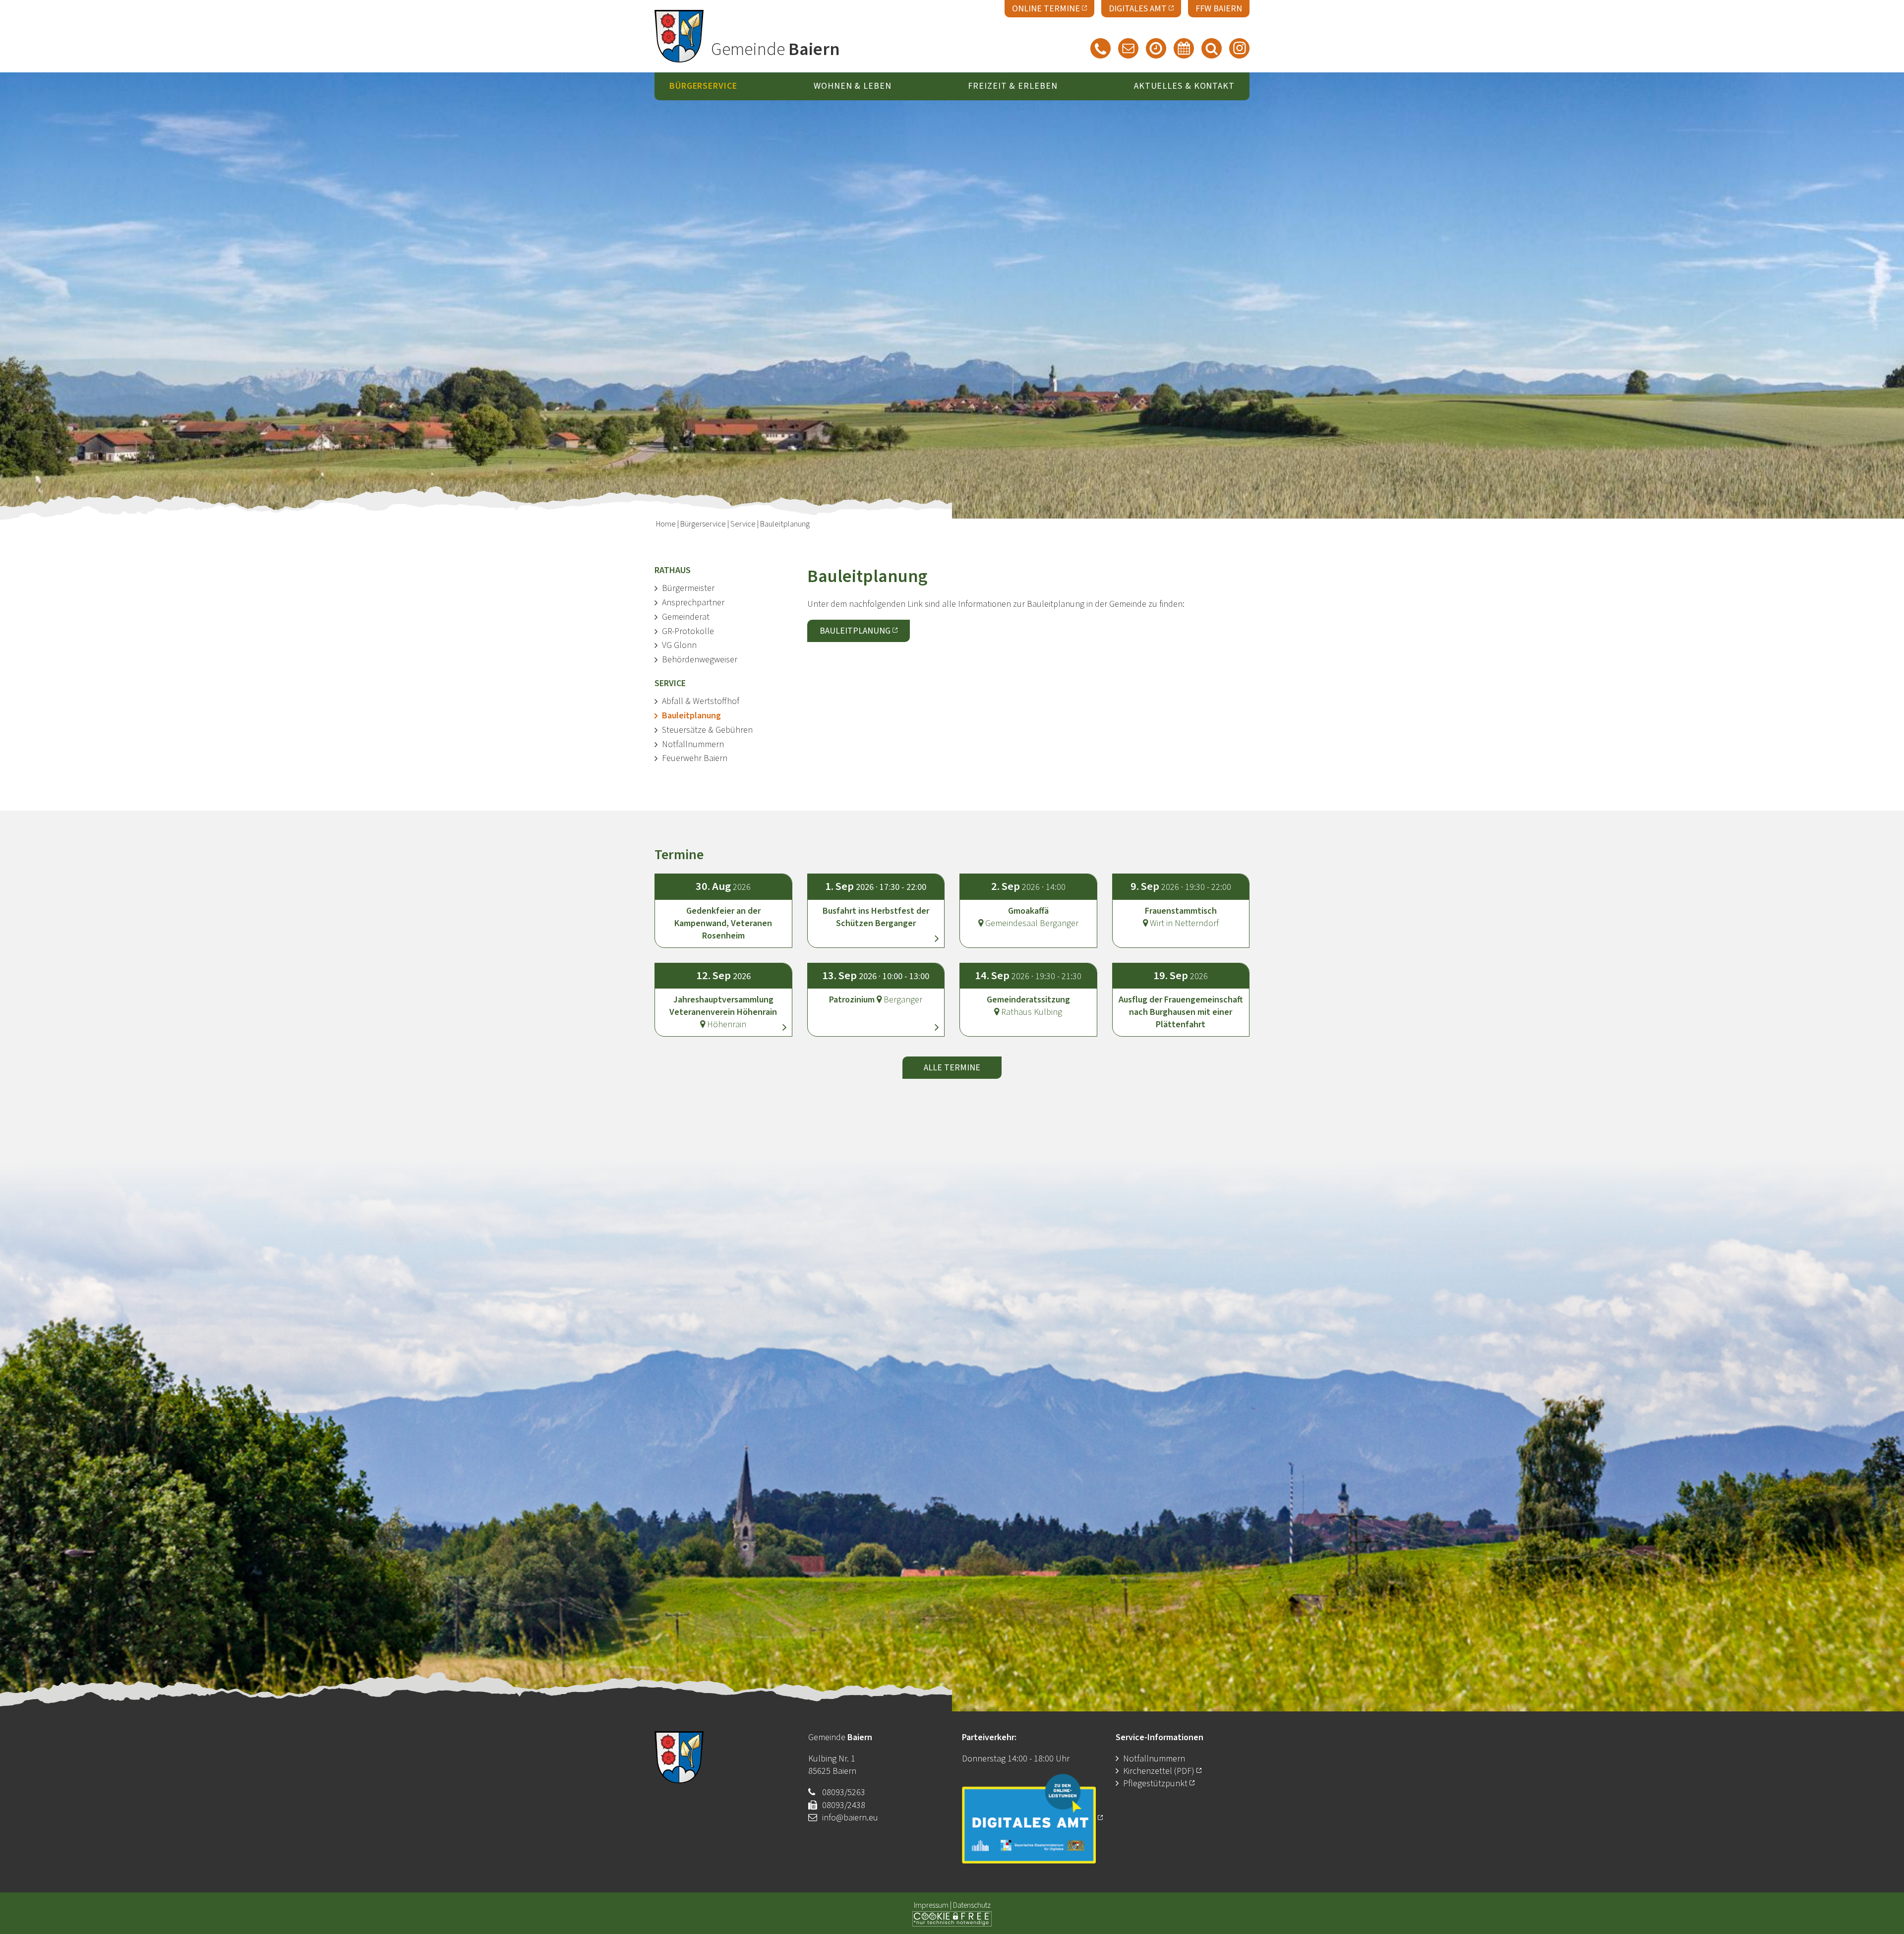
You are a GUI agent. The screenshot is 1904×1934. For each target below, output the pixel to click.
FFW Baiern (1219, 9)
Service (743, 524)
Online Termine (1046, 9)
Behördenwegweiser (700, 660)
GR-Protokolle (688, 631)
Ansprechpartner (693, 603)
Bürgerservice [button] (703, 87)
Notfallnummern (693, 744)
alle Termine (952, 1068)
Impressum (931, 1905)
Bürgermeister (688, 588)
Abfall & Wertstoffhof (701, 701)
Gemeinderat (686, 617)
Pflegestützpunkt (1155, 1784)
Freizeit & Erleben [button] (1012, 87)
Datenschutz (972, 1905)
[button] (876, 902)
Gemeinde (775, 50)
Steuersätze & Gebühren (707, 730)
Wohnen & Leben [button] (853, 87)
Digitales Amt (1138, 9)
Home (666, 524)
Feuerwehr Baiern (695, 758)
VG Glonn (679, 645)
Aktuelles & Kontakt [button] (1184, 87)
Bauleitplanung (691, 716)
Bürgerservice (703, 524)
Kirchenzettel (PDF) (1160, 1771)
